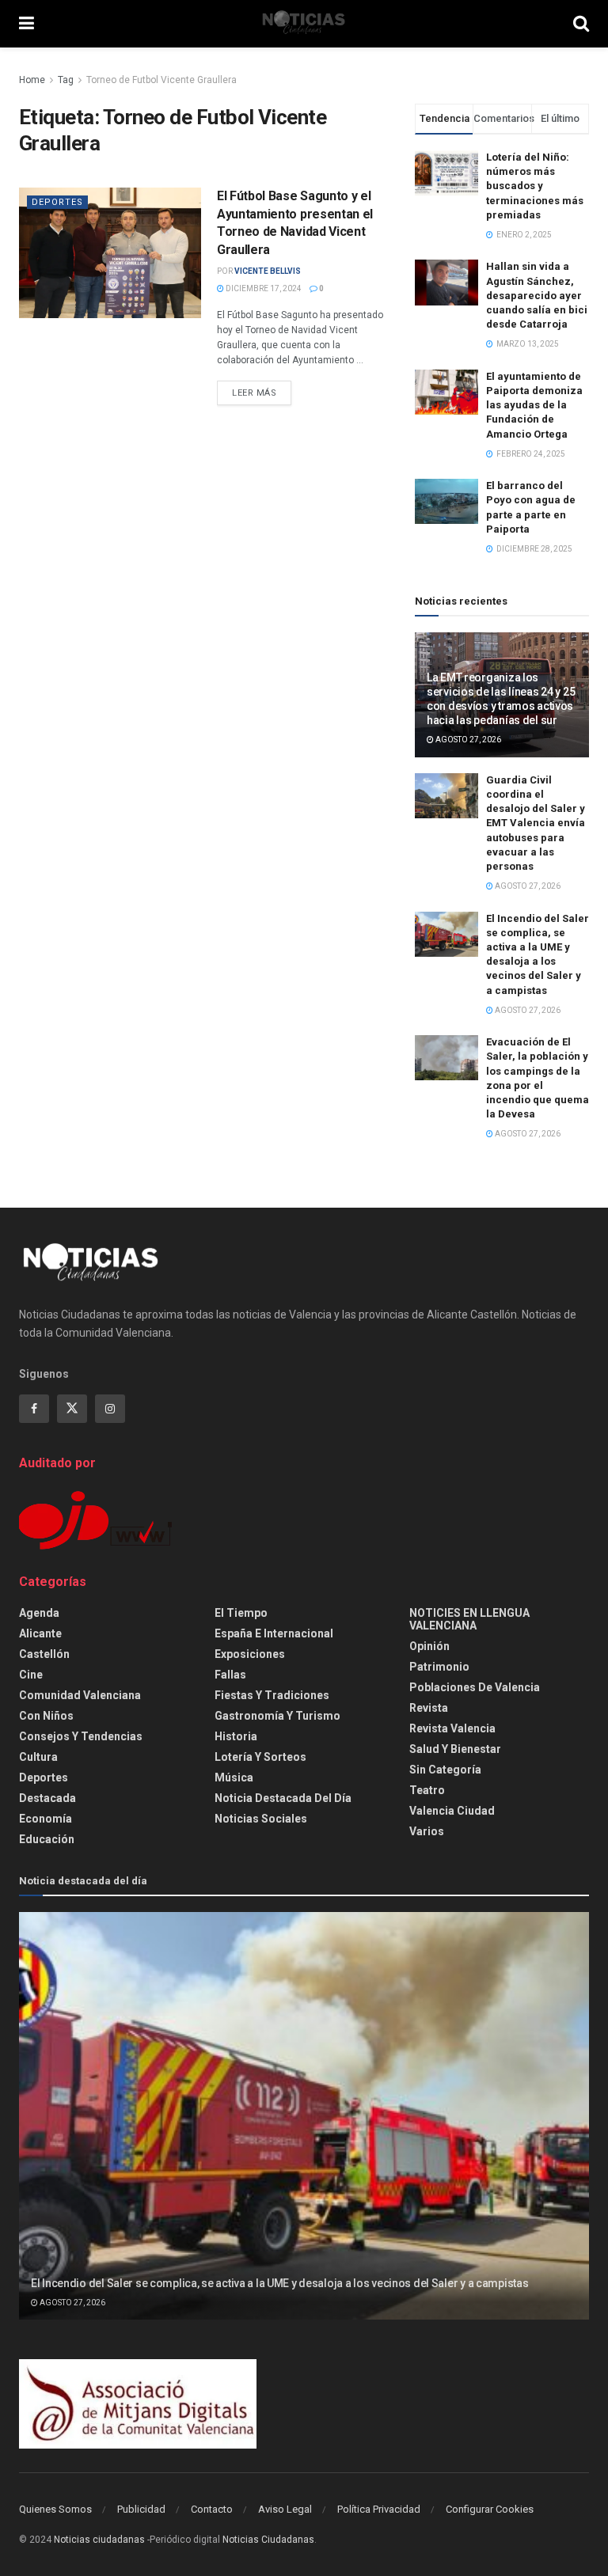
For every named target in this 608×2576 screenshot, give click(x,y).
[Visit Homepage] (304, 24)
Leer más (262, 393)
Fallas (230, 1675)
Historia (236, 1736)
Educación (47, 1839)
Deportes (57, 202)
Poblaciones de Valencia (475, 1687)
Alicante (40, 1633)
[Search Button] (581, 24)
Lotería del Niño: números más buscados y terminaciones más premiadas (535, 186)
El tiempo (241, 1613)
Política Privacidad (379, 2509)
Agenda (39, 1613)
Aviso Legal (285, 2509)
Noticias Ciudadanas (268, 2540)
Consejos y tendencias (81, 1736)
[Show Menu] (27, 24)
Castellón (44, 1654)
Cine (31, 1675)
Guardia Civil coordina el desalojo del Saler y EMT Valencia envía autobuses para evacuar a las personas (536, 823)
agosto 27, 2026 (467, 740)
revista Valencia (452, 1728)
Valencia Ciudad (452, 1811)
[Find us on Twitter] (72, 1409)
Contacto (212, 2509)
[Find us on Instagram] (110, 1409)
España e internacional (274, 1633)
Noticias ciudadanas (99, 2540)
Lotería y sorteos (260, 1757)
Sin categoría (445, 1770)
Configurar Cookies (490, 2509)
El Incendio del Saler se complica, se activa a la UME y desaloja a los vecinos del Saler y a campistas (279, 2283)
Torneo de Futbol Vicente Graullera (161, 80)
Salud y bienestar (455, 1749)
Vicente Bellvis (268, 271)
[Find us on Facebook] (34, 1409)
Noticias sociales (261, 1819)
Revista (429, 1708)
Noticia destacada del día (283, 1798)
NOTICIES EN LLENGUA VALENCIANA (469, 1619)
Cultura (38, 1757)
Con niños (46, 1716)
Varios (427, 1831)
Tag (66, 80)
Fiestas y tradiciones (272, 1695)
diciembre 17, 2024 (263, 288)
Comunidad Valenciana (80, 1695)
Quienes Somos (55, 2509)
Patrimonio (439, 1667)
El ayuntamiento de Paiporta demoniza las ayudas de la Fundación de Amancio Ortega (534, 405)
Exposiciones (250, 1654)
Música (234, 1777)
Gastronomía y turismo (277, 1716)
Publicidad (141, 2509)
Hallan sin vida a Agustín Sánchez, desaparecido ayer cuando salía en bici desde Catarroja (537, 295)
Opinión (429, 1646)
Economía (46, 1819)
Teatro (427, 1790)
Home (32, 80)
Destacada (47, 1798)
